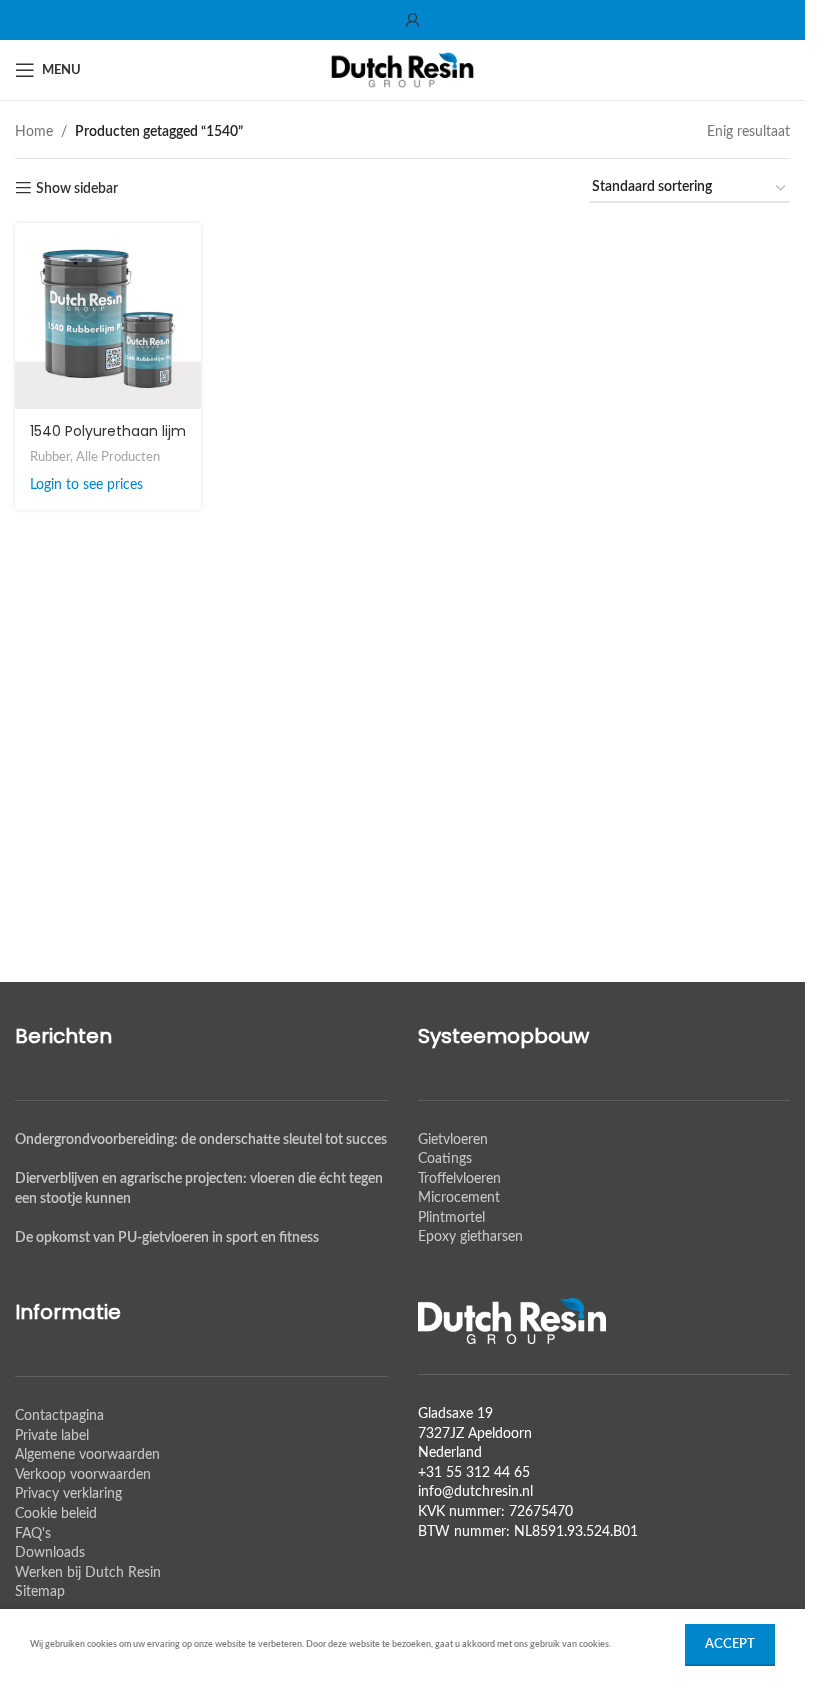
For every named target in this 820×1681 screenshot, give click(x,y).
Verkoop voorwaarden (83, 1475)
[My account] (413, 20)
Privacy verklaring (68, 1494)
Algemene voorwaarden (87, 1455)
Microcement (459, 1198)
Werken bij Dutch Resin (88, 1573)
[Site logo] (403, 70)
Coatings (445, 1159)
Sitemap (40, 1592)
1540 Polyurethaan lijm (108, 431)
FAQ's (33, 1534)
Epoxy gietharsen (470, 1237)
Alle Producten (118, 457)
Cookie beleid (56, 1514)
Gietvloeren (453, 1140)
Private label (52, 1436)
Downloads (50, 1553)
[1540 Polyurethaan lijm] (108, 316)
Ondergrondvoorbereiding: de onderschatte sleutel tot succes (201, 1140)
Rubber (50, 457)
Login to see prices (86, 485)
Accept (730, 1644)
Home (34, 132)
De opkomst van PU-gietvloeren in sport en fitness (167, 1238)
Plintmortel (451, 1218)
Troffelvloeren (459, 1179)
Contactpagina (59, 1416)
